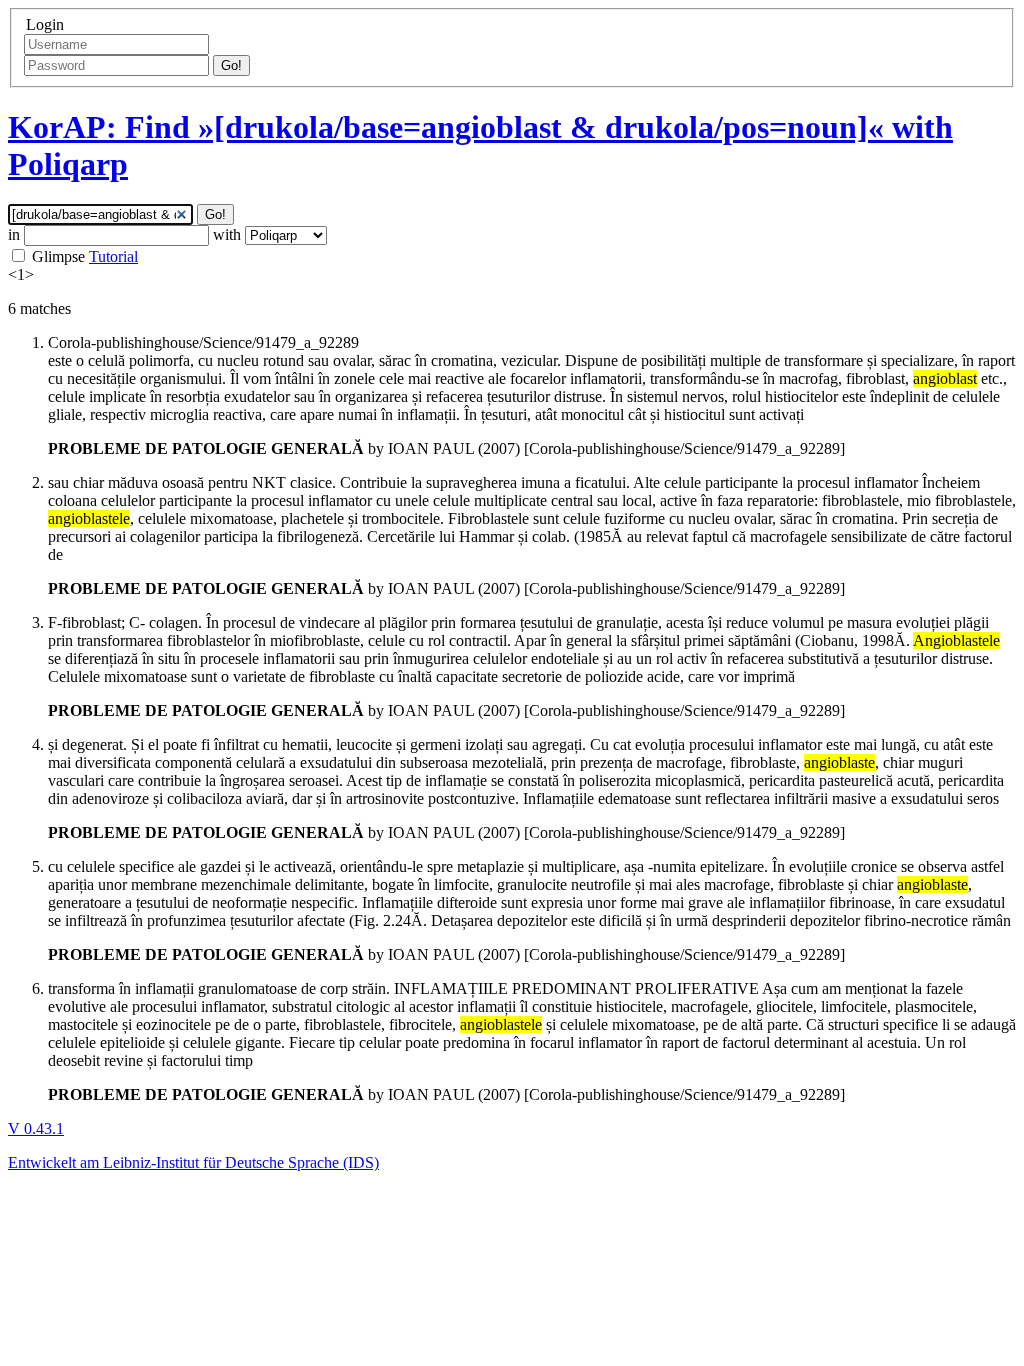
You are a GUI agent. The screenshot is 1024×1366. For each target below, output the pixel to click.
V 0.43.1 (36, 1128)
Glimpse (58, 256)
